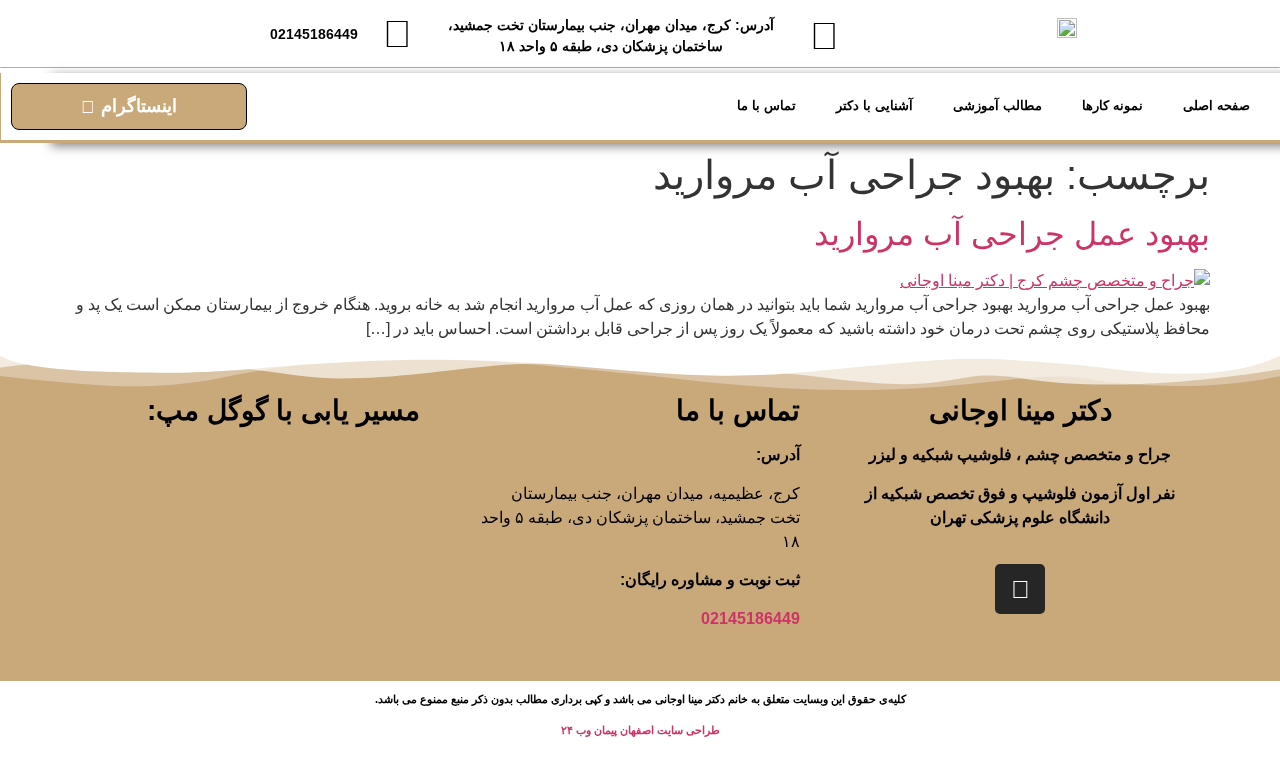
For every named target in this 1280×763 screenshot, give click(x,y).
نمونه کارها (1112, 105)
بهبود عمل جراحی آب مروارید (1012, 234)
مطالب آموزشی (997, 105)
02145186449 (750, 618)
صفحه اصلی (1216, 105)
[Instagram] (1020, 589)
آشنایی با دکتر (874, 105)
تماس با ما (766, 105)
